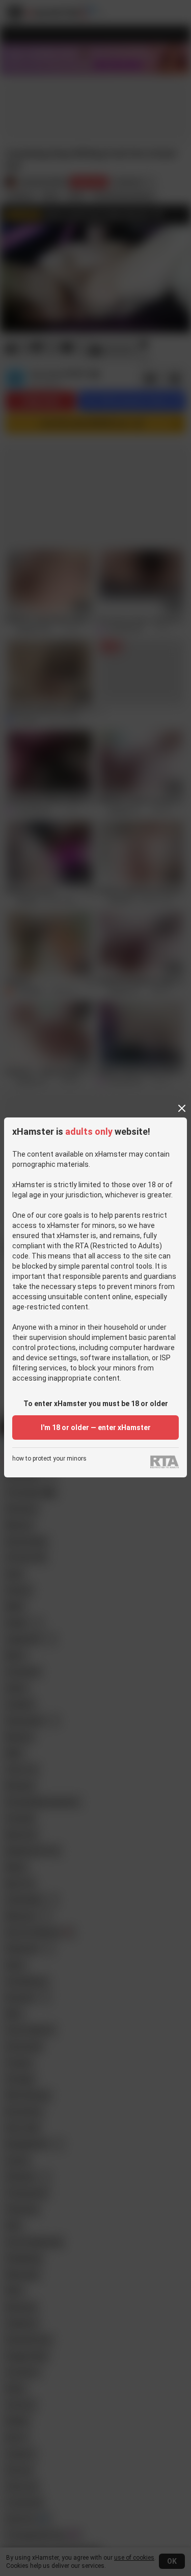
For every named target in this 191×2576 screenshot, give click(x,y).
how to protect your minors (49, 1459)
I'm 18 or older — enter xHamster (96, 1427)
